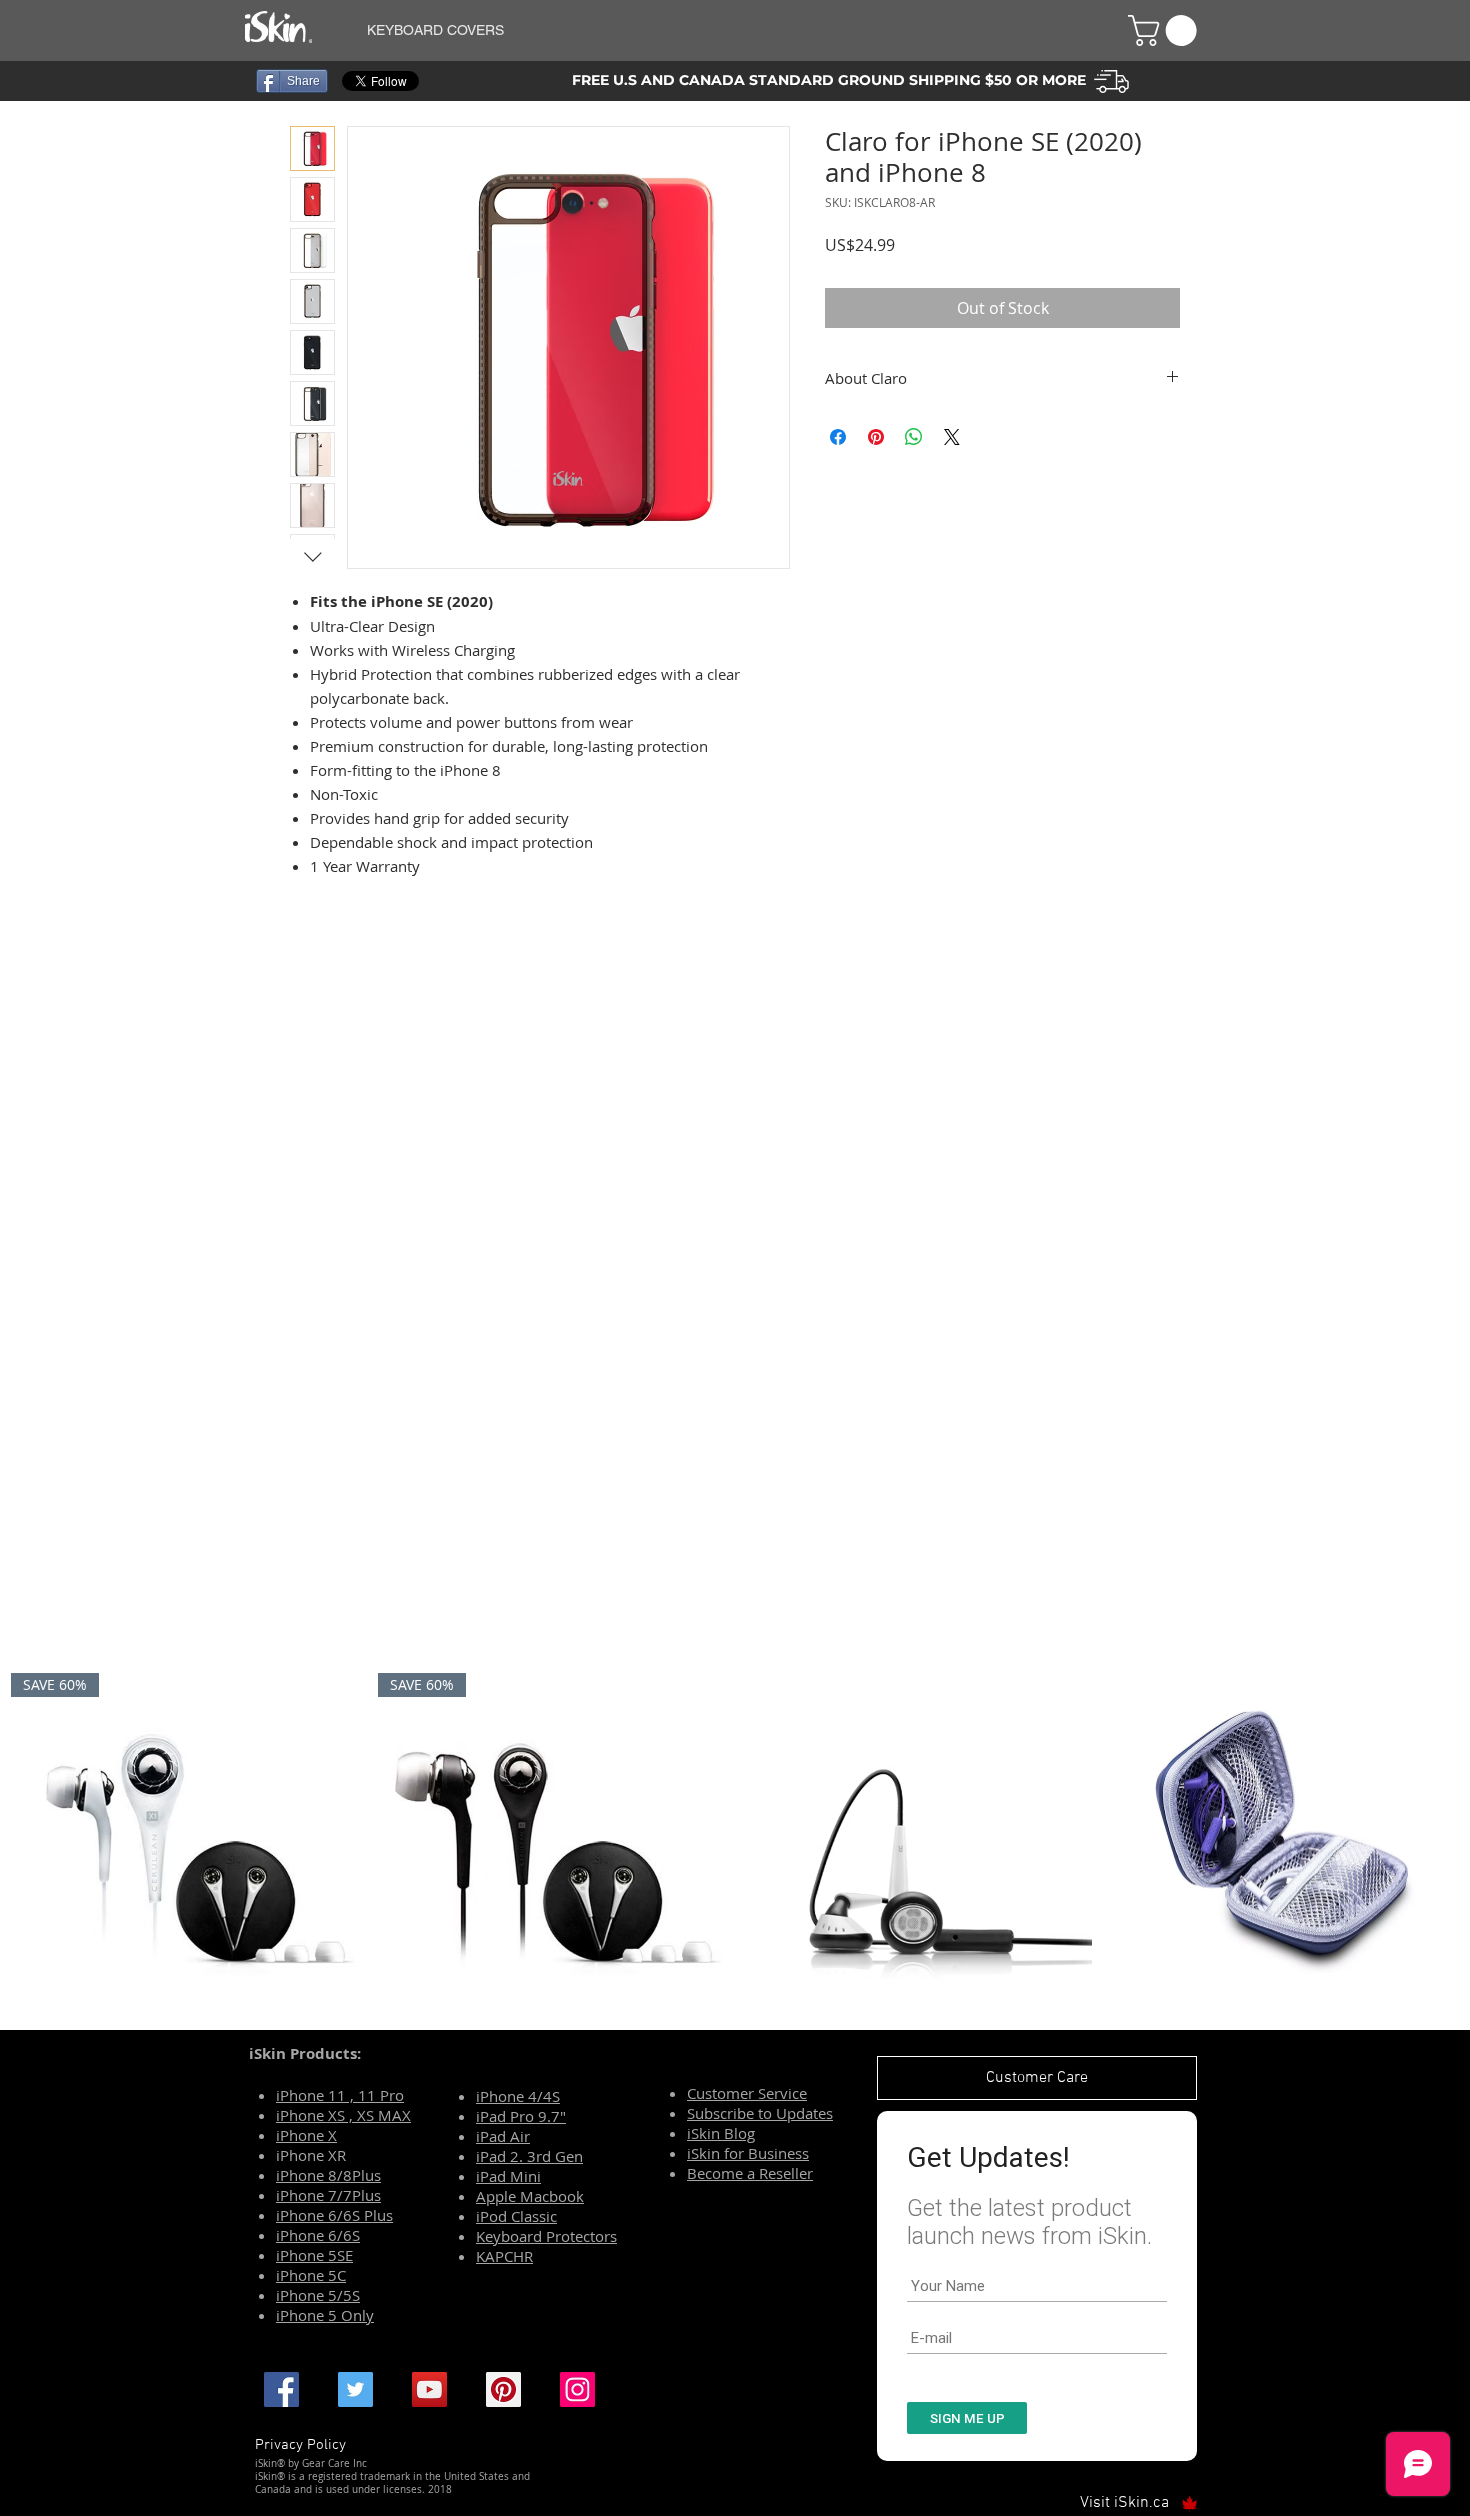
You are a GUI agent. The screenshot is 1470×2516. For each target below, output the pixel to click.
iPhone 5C (311, 2275)
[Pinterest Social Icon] (503, 2389)
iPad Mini (508, 2176)
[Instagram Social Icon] (577, 2389)
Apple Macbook (530, 2196)
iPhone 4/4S (518, 2096)
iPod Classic (516, 2216)
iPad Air (503, 2136)
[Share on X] (952, 437)
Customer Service (747, 2093)
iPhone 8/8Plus (328, 2175)
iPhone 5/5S (318, 2295)
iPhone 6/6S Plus (334, 2215)
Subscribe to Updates (760, 2113)
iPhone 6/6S (318, 2235)
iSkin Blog (721, 2133)
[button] (723, 30)
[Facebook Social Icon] (281, 2389)
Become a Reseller (750, 2173)
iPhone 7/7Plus (328, 2195)
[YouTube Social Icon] (429, 2389)
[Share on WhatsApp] (914, 437)
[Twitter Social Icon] (355, 2389)
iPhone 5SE (314, 2255)
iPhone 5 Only (325, 2315)
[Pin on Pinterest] (876, 437)
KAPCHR (504, 2256)
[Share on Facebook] (838, 437)
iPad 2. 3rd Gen (529, 2156)
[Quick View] (918, 1846)
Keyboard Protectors (546, 2236)
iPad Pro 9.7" (521, 2116)
